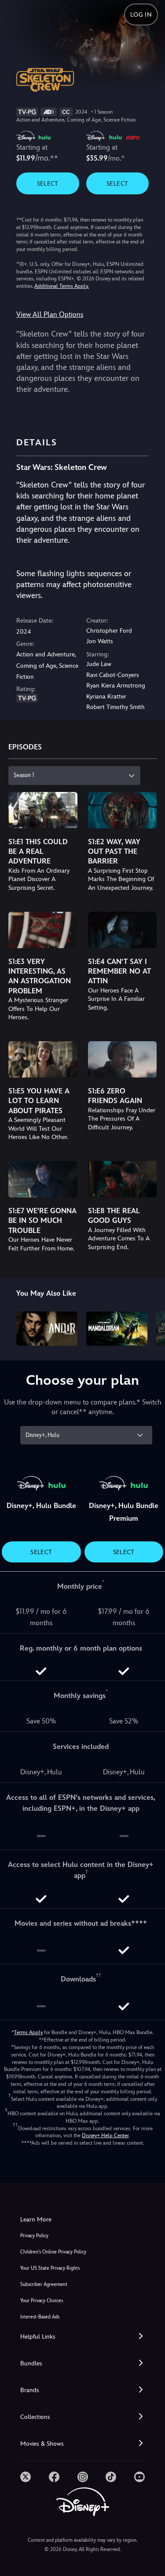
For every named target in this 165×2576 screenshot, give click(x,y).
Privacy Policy (34, 2236)
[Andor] (47, 1329)
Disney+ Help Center (105, 2135)
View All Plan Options (50, 314)
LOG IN (141, 14)
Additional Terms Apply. (62, 286)
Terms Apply (28, 2032)
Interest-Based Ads (40, 2317)
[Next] (150, 1327)
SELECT (48, 183)
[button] (82, 2337)
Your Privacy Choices (42, 2301)
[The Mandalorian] (117, 1329)
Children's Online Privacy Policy (53, 2252)
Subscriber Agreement (44, 2284)
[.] (26, 2477)
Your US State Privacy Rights (50, 2268)
